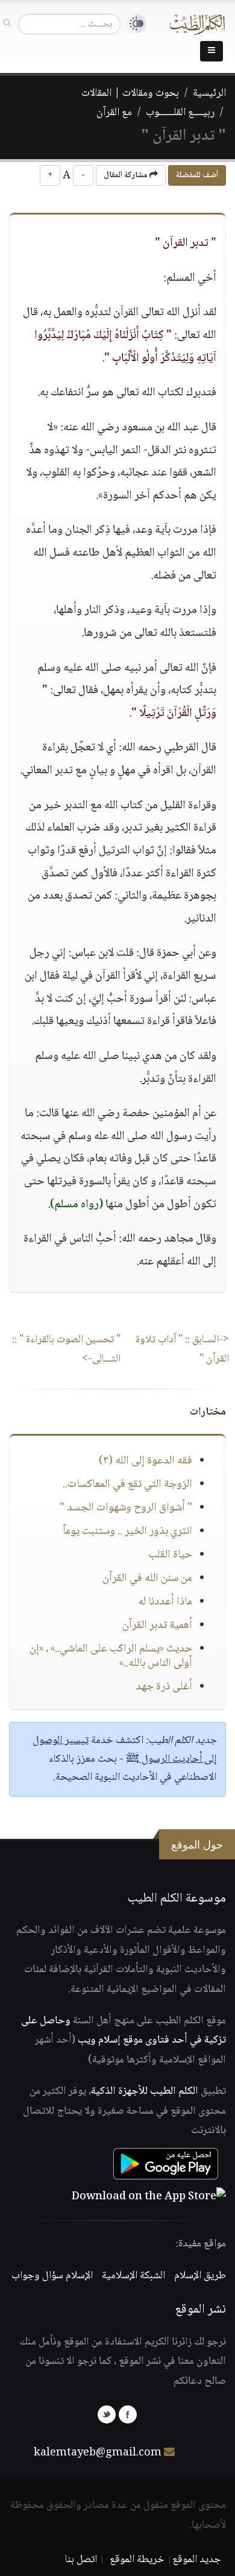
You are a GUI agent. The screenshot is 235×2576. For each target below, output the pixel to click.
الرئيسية (209, 93)
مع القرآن (114, 113)
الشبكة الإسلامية (133, 2276)
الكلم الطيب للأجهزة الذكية (145, 2091)
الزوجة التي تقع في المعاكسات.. (127, 1484)
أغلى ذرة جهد (164, 1687)
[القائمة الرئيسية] (211, 51)
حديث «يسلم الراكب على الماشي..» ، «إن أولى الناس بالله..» (111, 1656)
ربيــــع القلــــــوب (180, 113)
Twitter (107, 2414)
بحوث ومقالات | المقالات (130, 93)
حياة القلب (170, 1555)
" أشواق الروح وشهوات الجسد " (126, 1508)
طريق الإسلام (200, 2276)
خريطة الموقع (137, 2560)
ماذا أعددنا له (165, 1602)
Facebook (128, 2414)
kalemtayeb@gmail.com (98, 2453)
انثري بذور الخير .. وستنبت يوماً (127, 1531)
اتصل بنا (81, 2560)
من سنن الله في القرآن (147, 1579)
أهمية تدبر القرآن (157, 1626)
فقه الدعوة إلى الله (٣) (146, 1461)
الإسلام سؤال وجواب (52, 2276)
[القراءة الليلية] (133, 24)
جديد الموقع (197, 2560)
